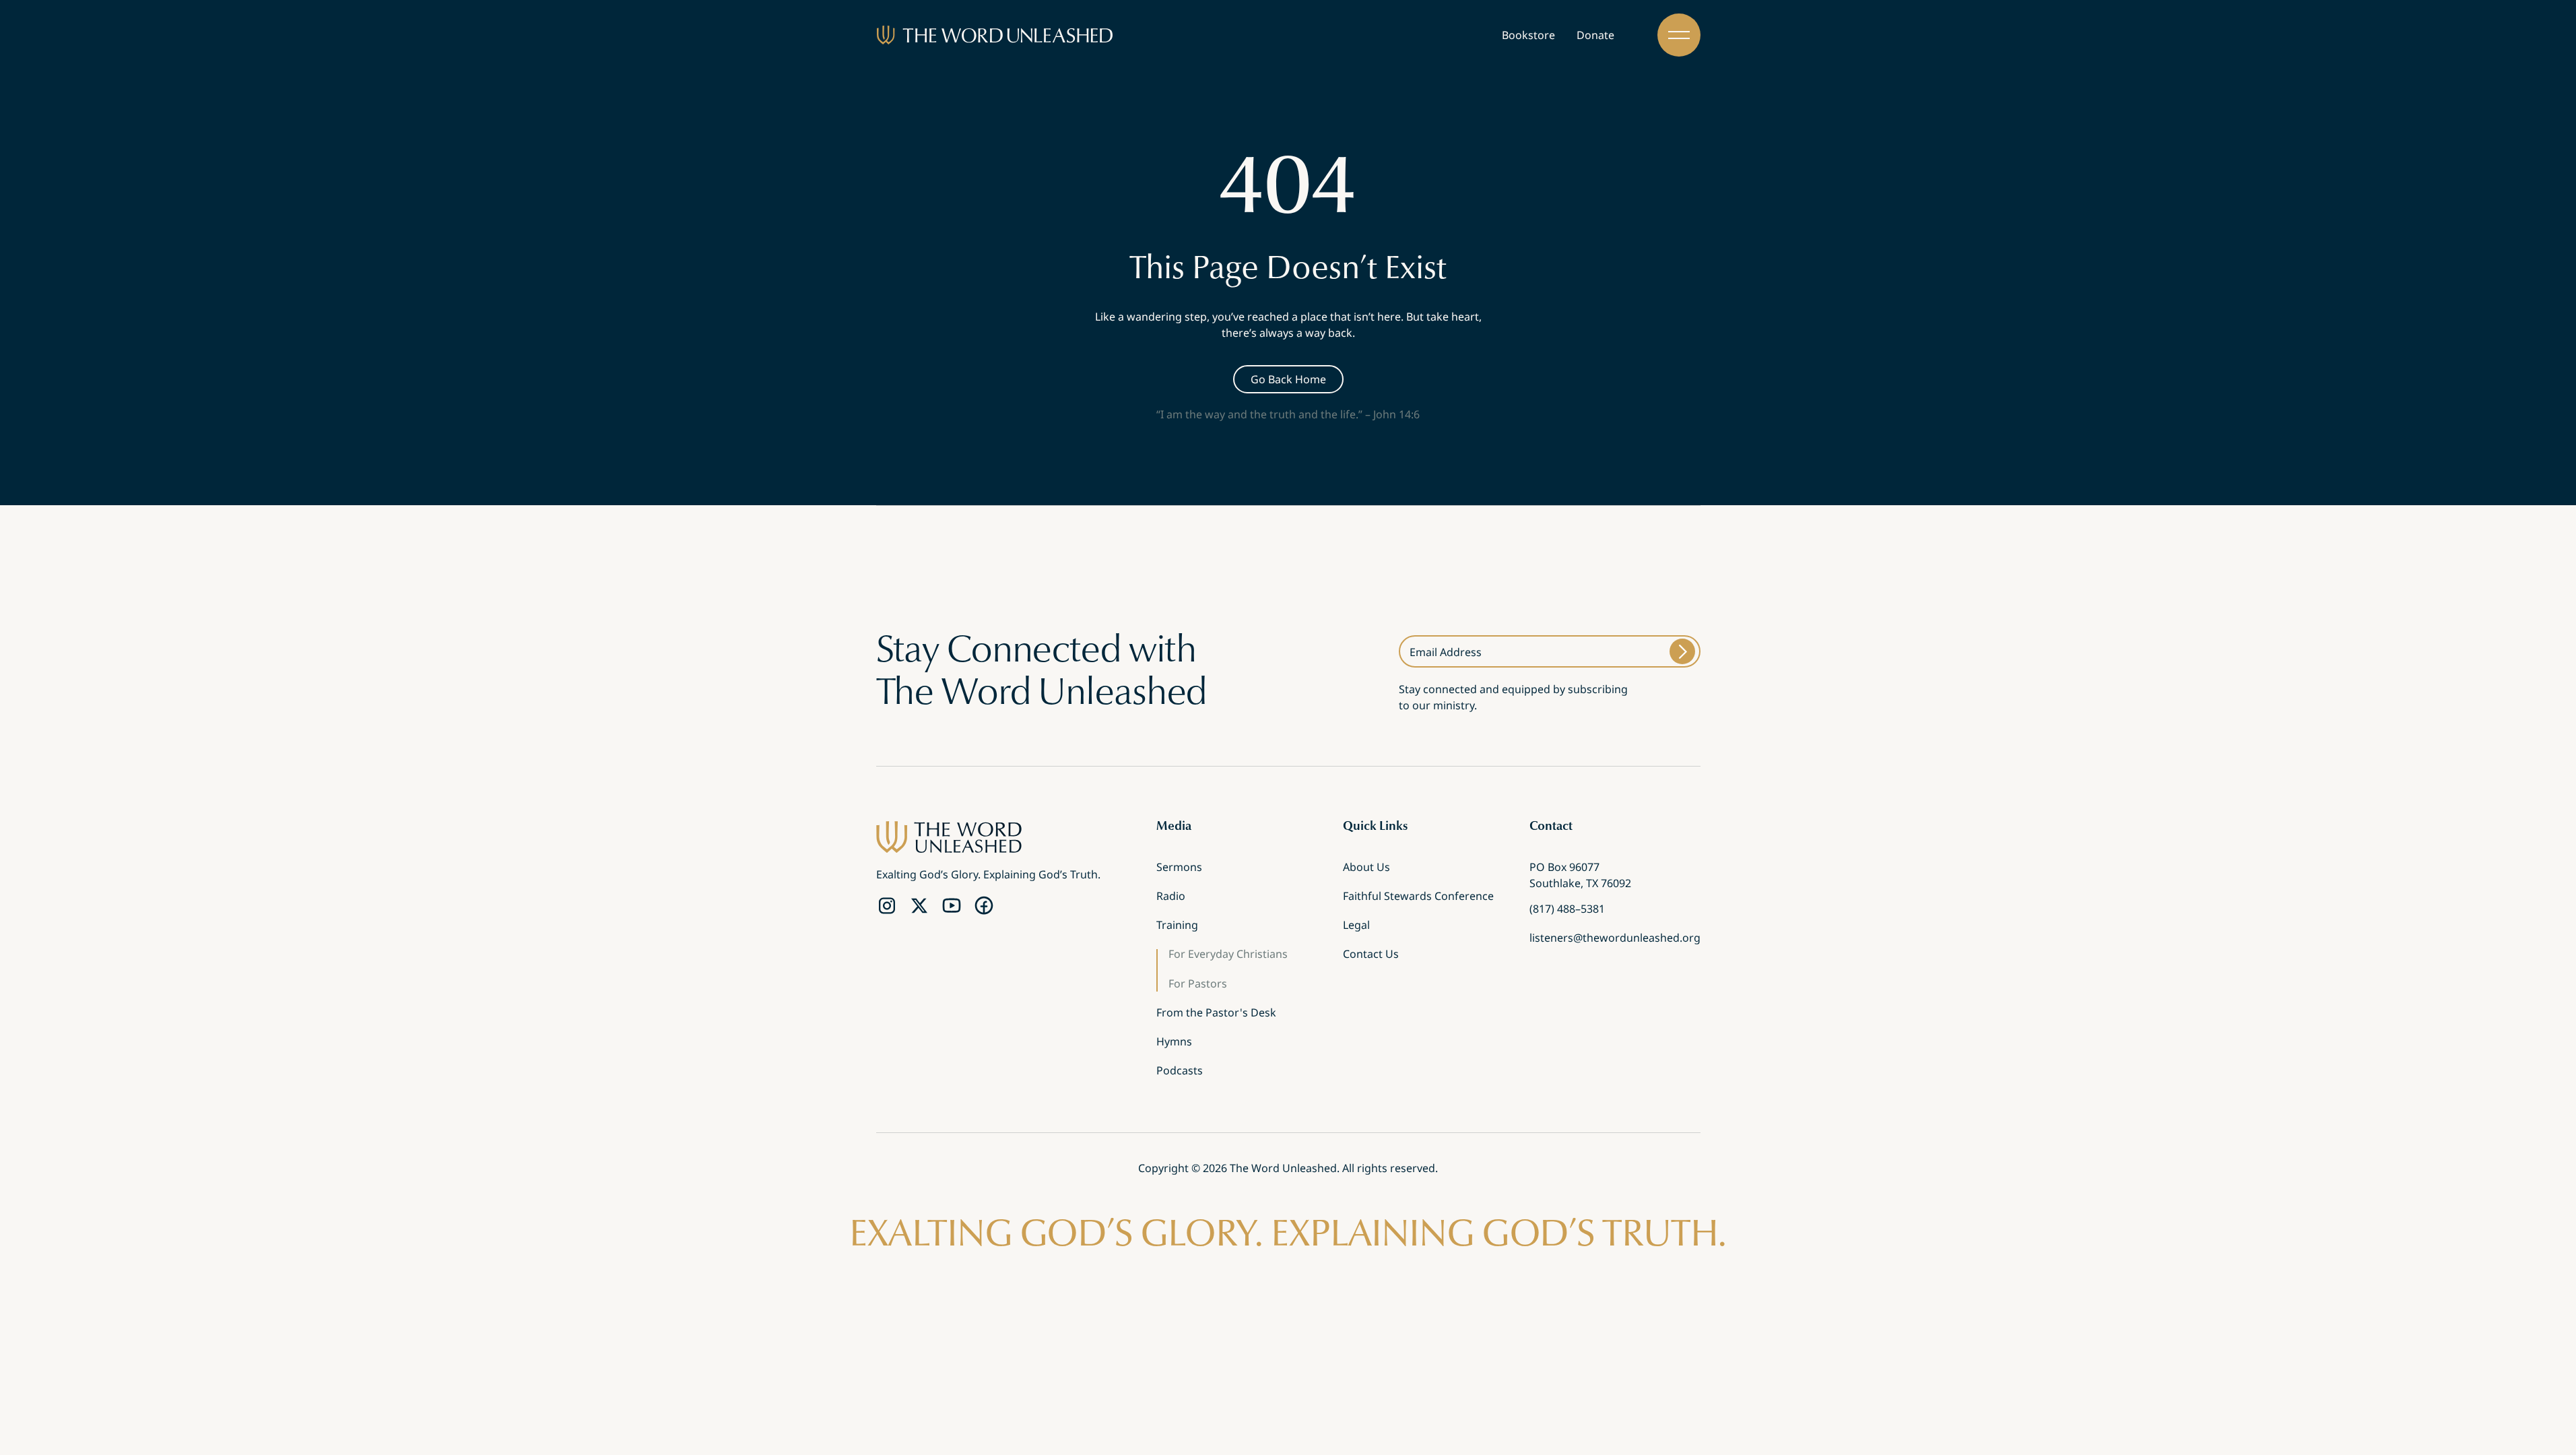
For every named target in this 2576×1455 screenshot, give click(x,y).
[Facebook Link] (984, 906)
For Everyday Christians (1228, 955)
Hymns (1174, 1043)
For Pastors (1198, 984)
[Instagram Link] (887, 906)
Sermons (1179, 868)
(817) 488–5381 (1567, 910)
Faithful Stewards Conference (1418, 897)
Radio (1171, 897)
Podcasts (1180, 1072)
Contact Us (1371, 955)
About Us (1366, 868)
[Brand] (995, 35)
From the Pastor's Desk (1216, 1014)
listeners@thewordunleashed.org (1615, 939)
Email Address (1446, 652)
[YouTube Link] (952, 906)
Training (1177, 926)
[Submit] (1682, 651)
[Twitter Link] (919, 906)
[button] (1679, 35)
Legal (1356, 926)
